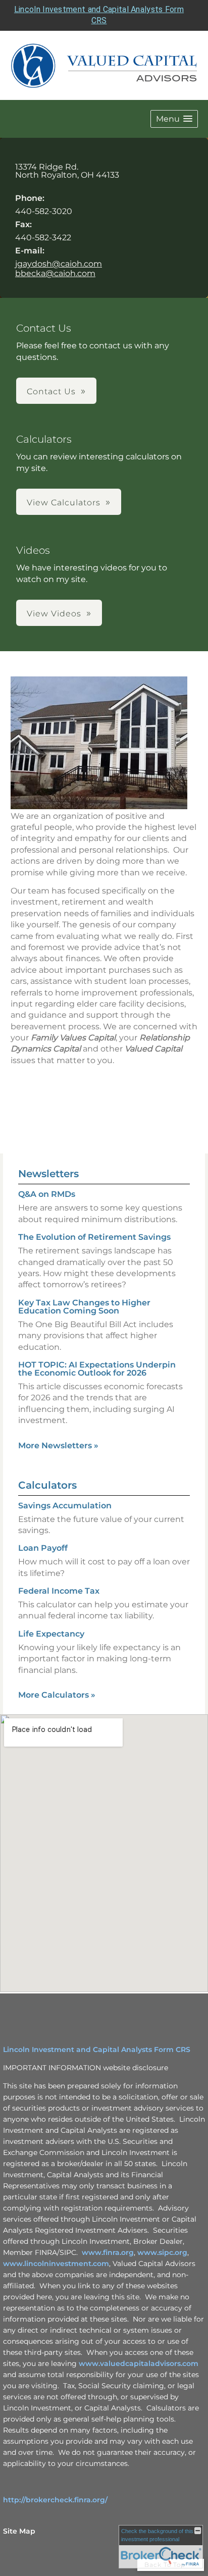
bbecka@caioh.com (55, 273)
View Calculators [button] (64, 503)
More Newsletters (58, 1445)
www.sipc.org (162, 2252)
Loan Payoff (43, 1548)
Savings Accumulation (65, 1506)
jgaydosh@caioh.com (59, 264)
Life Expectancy (51, 1634)
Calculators (47, 1485)
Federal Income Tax (59, 1591)
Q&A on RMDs (47, 1194)
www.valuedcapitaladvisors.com (139, 2363)
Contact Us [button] (51, 391)
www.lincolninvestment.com (56, 2264)
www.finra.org (108, 2252)
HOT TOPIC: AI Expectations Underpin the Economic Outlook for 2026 (97, 1369)
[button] (174, 119)
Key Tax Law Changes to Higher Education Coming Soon (84, 1307)
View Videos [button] (54, 614)
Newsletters (48, 1174)
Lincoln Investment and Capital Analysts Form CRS (97, 2049)
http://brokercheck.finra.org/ (55, 2500)
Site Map (19, 2531)
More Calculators (57, 1695)
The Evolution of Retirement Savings (94, 1237)
